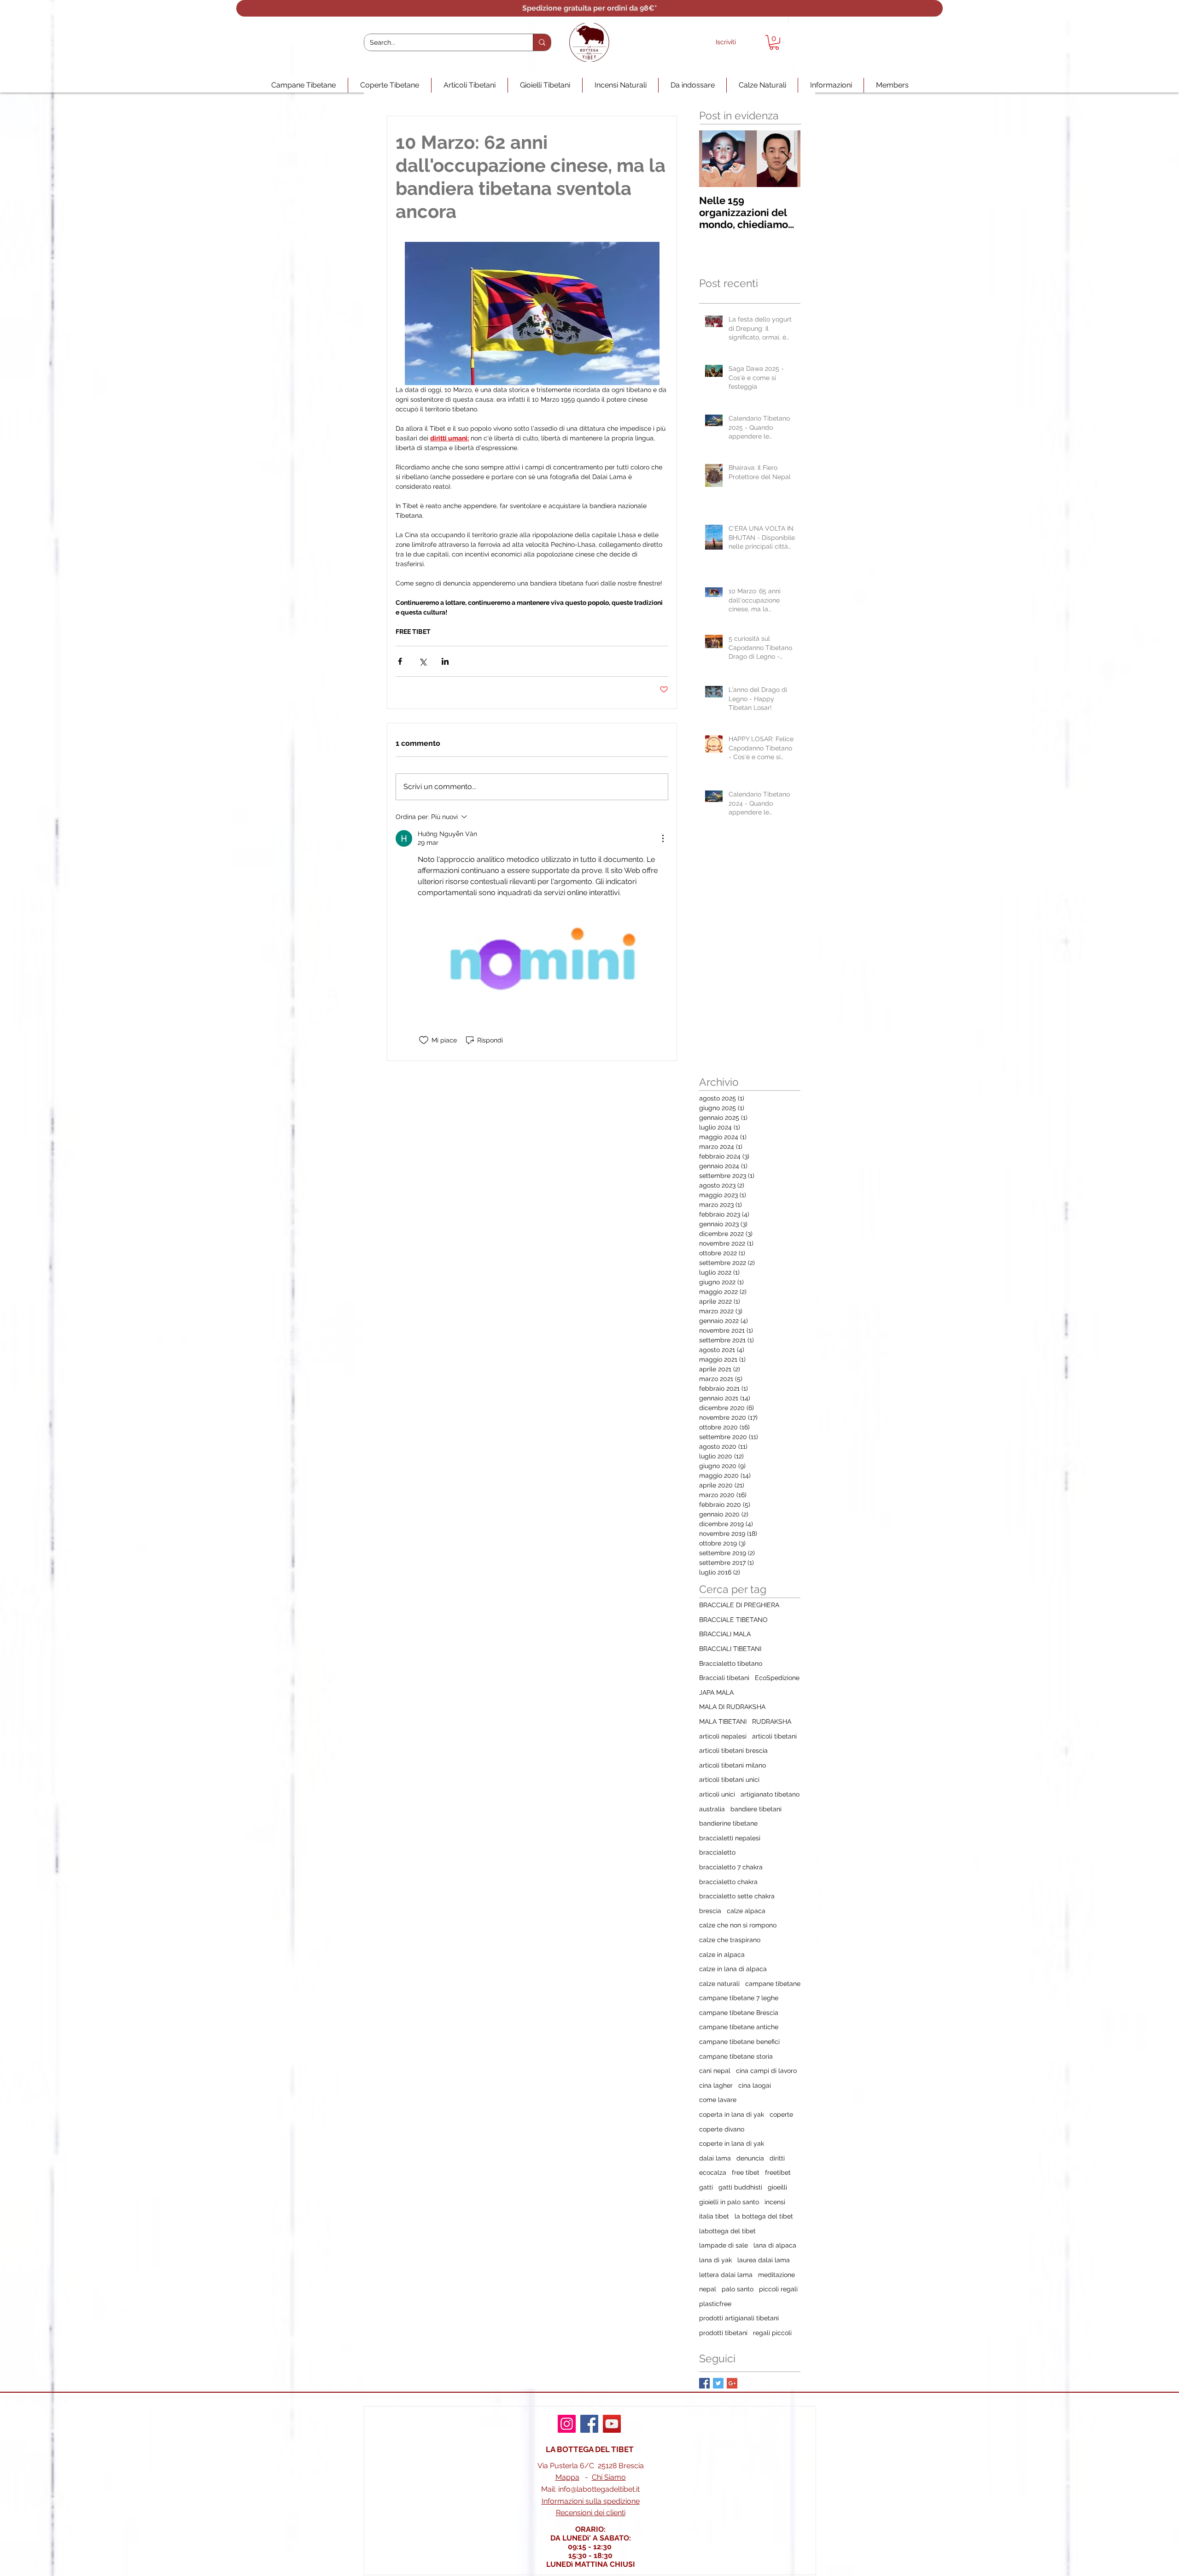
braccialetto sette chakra (737, 1896)
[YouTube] (612, 2424)
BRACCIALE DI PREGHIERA (739, 1605)
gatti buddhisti (740, 2187)
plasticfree (715, 2304)
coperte (781, 2114)
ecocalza (713, 2172)
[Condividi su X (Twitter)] (423, 661)
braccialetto (717, 1852)
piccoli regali (778, 2289)
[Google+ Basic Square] (732, 2383)
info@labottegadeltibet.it (599, 2489)
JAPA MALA (716, 1692)
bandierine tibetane (728, 1823)
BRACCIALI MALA (725, 1634)
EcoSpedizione (777, 1678)
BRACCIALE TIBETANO (733, 1620)
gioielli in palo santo (729, 2202)
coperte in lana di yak (732, 2143)
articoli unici (717, 1794)
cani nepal (715, 2071)
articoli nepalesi (723, 1736)
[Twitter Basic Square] (718, 2383)
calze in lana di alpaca (733, 1969)
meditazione (776, 2275)
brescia (710, 1911)
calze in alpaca (722, 1955)
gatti (706, 2187)
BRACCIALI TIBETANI (730, 1649)
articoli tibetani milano (732, 1765)
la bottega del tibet (764, 2216)
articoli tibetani (774, 1736)
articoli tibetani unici (729, 1780)
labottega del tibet (727, 2231)
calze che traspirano (730, 1940)
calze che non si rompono (738, 1925)
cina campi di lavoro (766, 2071)
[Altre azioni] (663, 838)
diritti (777, 2158)
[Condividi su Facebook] (400, 661)
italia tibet (714, 2216)
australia (712, 1809)
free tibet (746, 2172)
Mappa (567, 2477)
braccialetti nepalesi (730, 1838)
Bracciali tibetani (724, 1678)
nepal (708, 2289)
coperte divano (722, 2129)
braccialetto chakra (728, 1882)
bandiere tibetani (756, 1809)
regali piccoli (772, 2333)
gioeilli (777, 2187)
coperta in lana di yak (732, 2114)
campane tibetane (773, 1984)
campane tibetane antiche (739, 2027)
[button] (774, 42)
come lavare (718, 2100)
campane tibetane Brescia (739, 2013)
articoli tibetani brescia (733, 1751)
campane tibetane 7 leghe (739, 1998)
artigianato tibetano (770, 1794)
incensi (775, 2202)
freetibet (778, 2172)
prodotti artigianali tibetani (739, 2318)
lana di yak (715, 2260)
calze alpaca (746, 1911)
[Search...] (542, 42)
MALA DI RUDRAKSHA (732, 1707)
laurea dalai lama (764, 2260)
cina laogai (755, 2085)
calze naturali (719, 1984)
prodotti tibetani (723, 2333)
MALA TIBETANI (723, 1721)
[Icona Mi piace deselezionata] (424, 1040)
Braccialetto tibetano (731, 1663)
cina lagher (716, 2085)
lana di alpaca (775, 2245)
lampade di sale (724, 2245)
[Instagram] (567, 2424)
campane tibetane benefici (739, 2042)
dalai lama (715, 2158)
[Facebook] (589, 2424)
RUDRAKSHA (772, 1721)
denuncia (750, 2158)
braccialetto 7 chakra (731, 1867)
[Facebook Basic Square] (704, 2383)
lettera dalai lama (726, 2275)
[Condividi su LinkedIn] (445, 661)
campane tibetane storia (736, 2056)
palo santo (738, 2289)
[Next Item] (786, 159)
